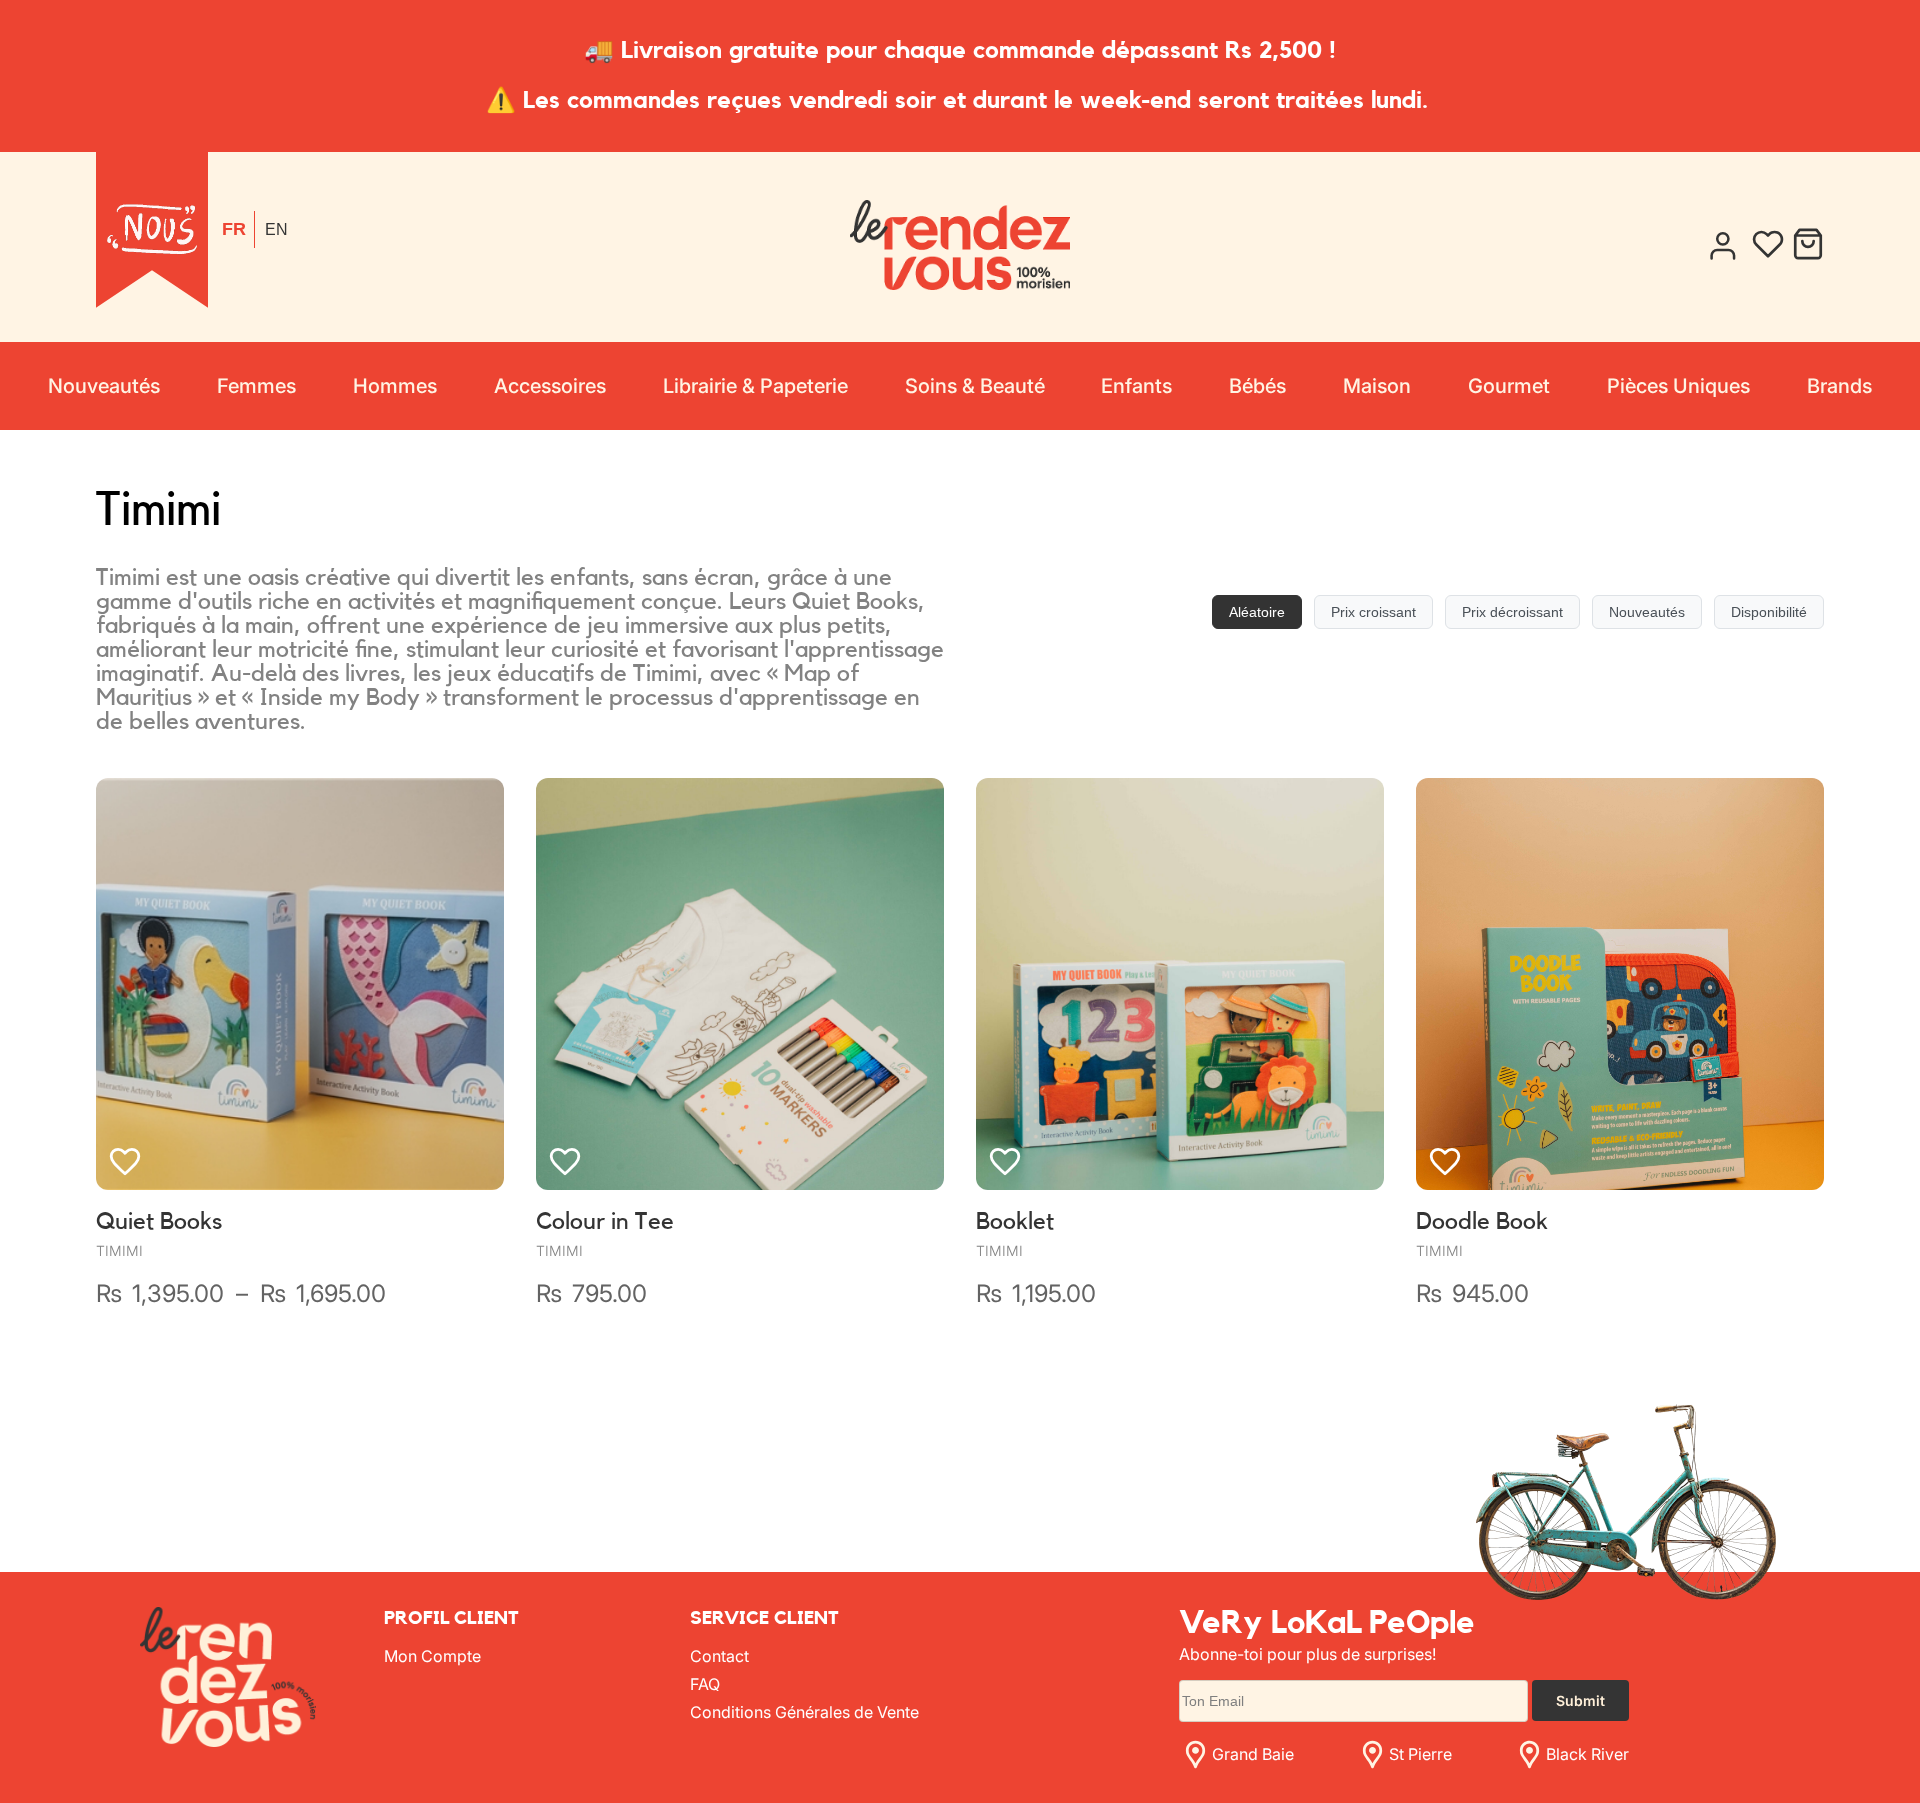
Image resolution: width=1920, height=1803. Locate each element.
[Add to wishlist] (125, 1161)
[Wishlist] (1768, 246)
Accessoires (550, 386)
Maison (1377, 386)
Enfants (1136, 386)
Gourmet (1509, 386)
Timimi (119, 1250)
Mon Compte (432, 1656)
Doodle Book (1482, 1222)
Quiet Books (159, 1222)
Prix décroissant (1512, 612)
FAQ (705, 1684)
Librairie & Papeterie (755, 386)
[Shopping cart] (1808, 246)
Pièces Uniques (1678, 386)
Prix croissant (1373, 612)
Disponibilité (1769, 612)
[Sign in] (1722, 246)
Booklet (1015, 1222)
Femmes (256, 386)
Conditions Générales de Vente (804, 1712)
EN (276, 229)
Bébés (1257, 386)
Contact (719, 1656)
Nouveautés (104, 386)
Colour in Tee (605, 1222)
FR (234, 229)
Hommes (395, 386)
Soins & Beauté (975, 386)
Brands (1839, 386)
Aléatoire (1257, 612)
